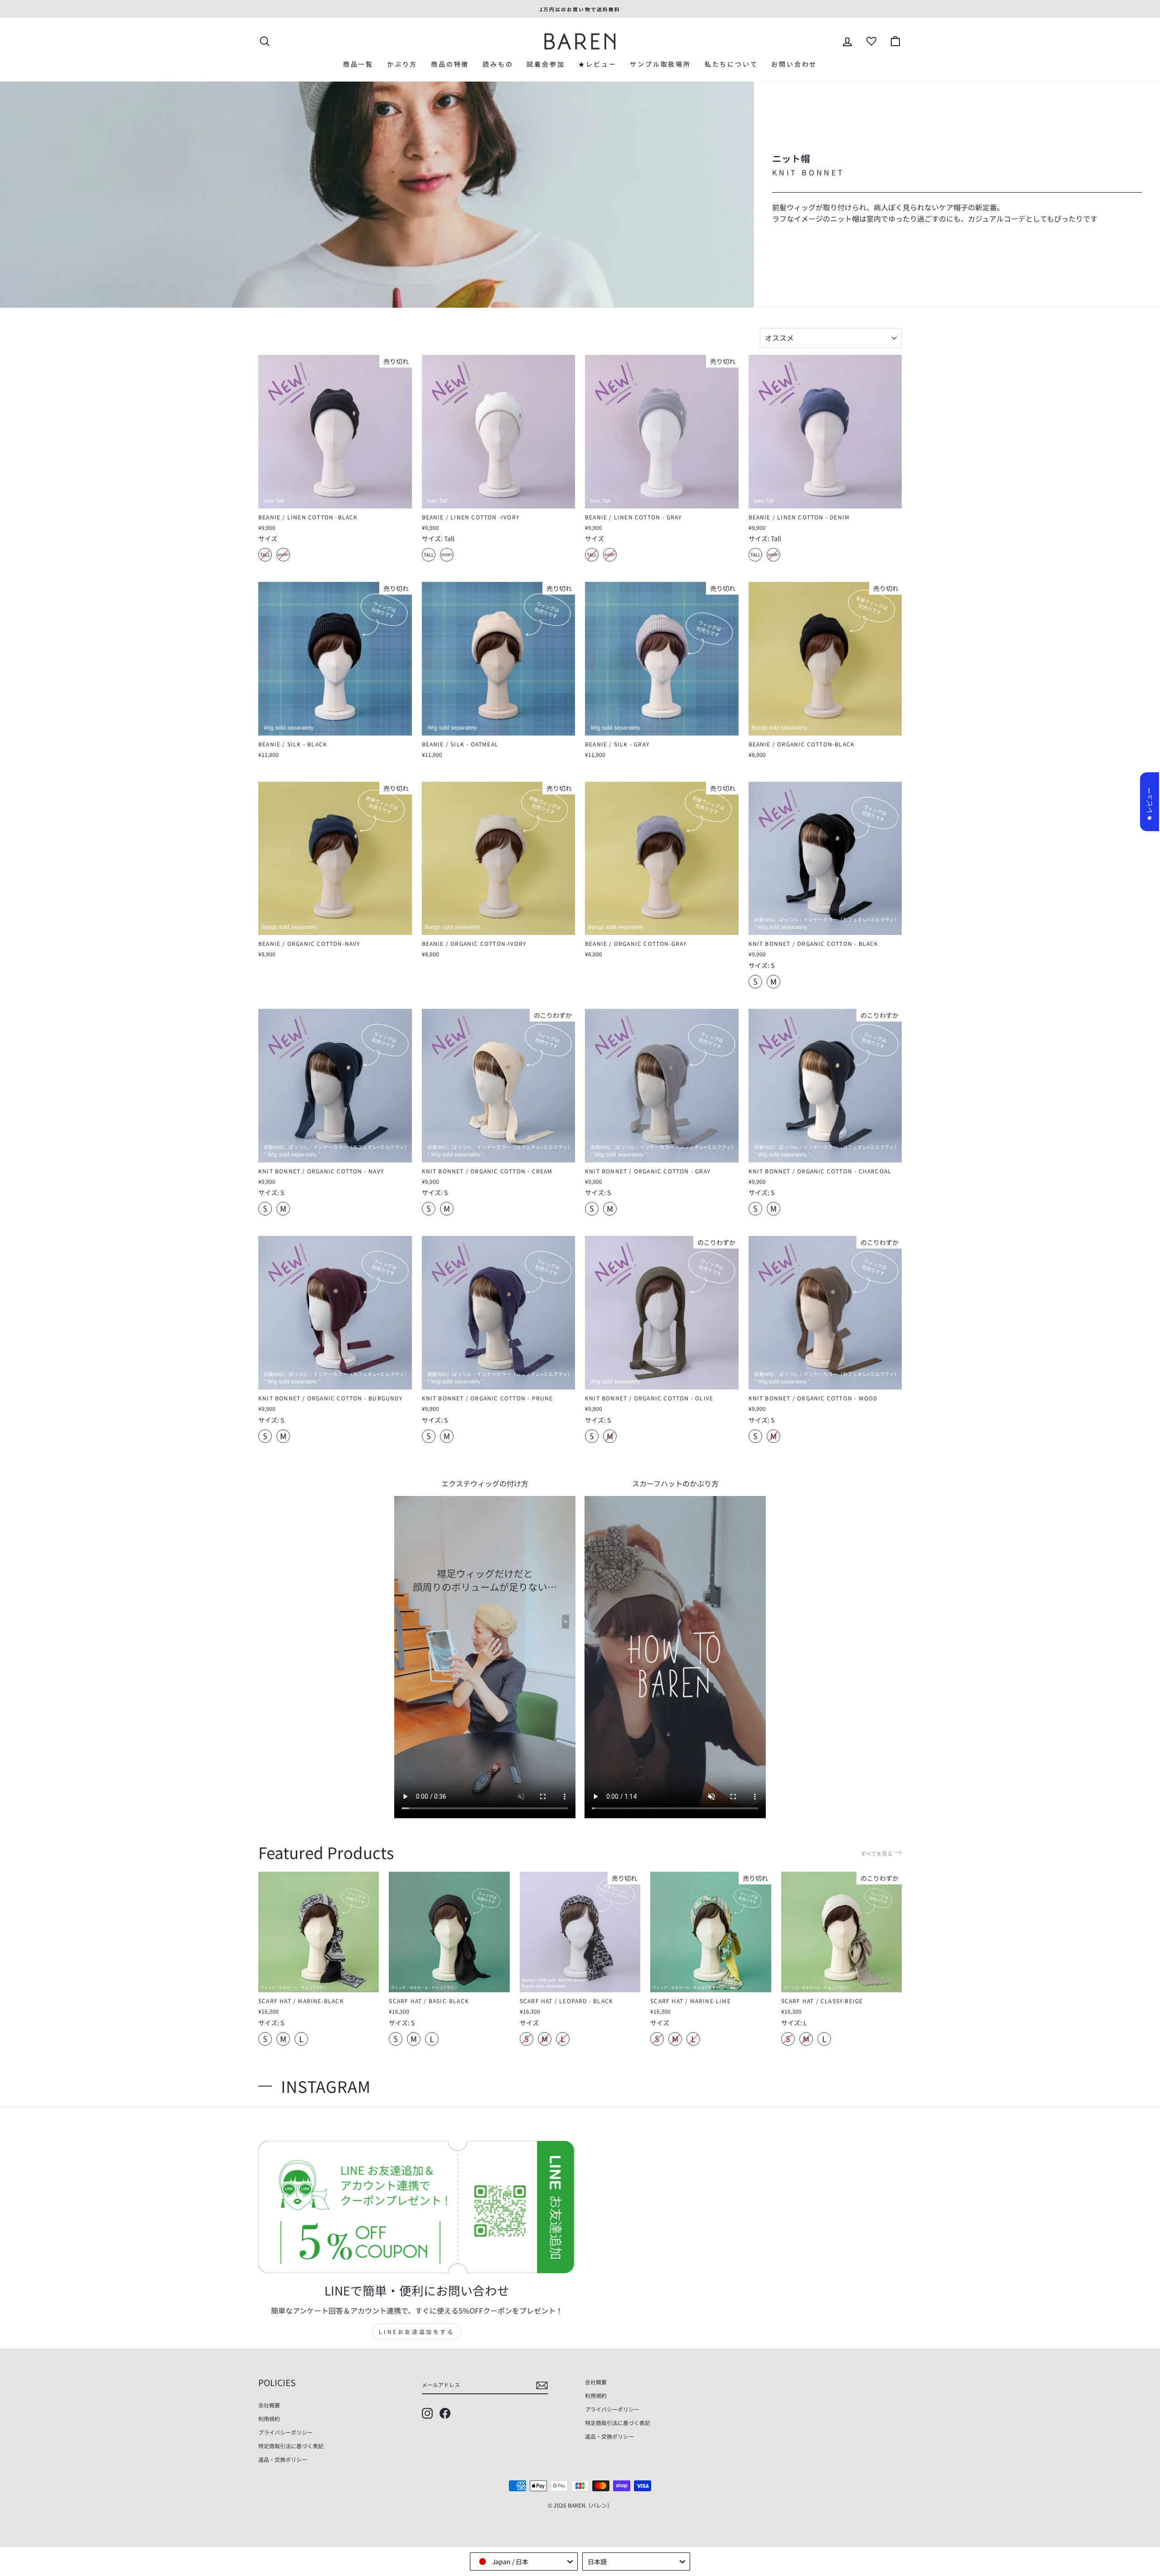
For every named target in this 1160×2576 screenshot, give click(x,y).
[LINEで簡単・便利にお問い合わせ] (417, 2207)
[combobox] (524, 2561)
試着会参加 (546, 64)
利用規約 (269, 2419)
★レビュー (597, 64)
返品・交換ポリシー (283, 2459)
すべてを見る (877, 1853)
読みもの (498, 64)
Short (283, 555)
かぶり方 (402, 64)
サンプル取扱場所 (660, 64)
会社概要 (269, 2405)
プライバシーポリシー (285, 2432)
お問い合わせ (794, 64)
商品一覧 (358, 64)
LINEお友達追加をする (416, 2331)
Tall (265, 555)
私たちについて (731, 64)
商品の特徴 (450, 64)
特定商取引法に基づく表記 (291, 2446)
